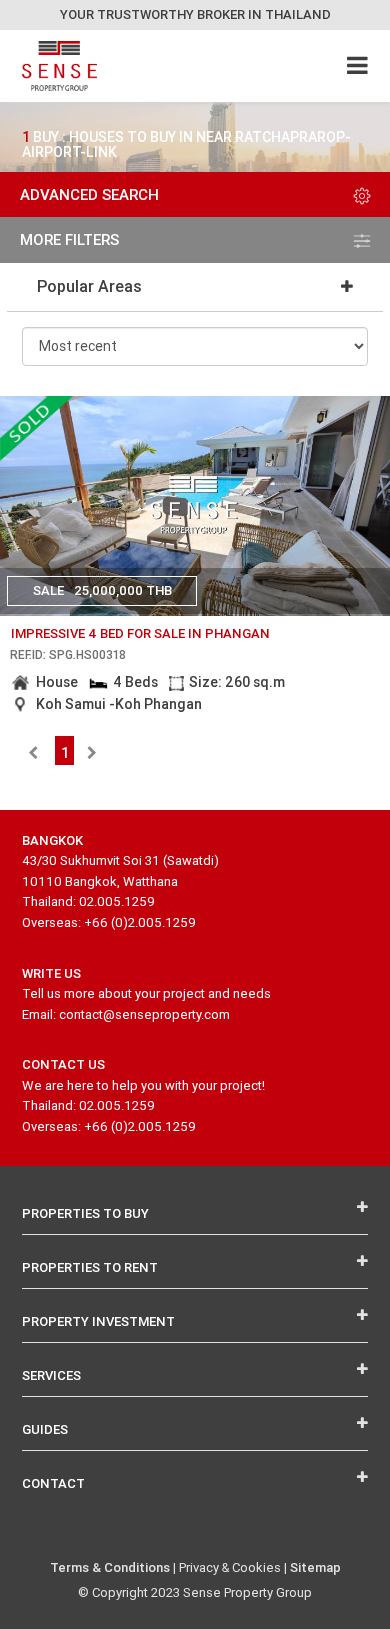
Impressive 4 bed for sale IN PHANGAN (140, 633)
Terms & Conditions (110, 1567)
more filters (69, 239)
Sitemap (315, 1567)
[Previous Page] (33, 753)
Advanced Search (89, 194)
